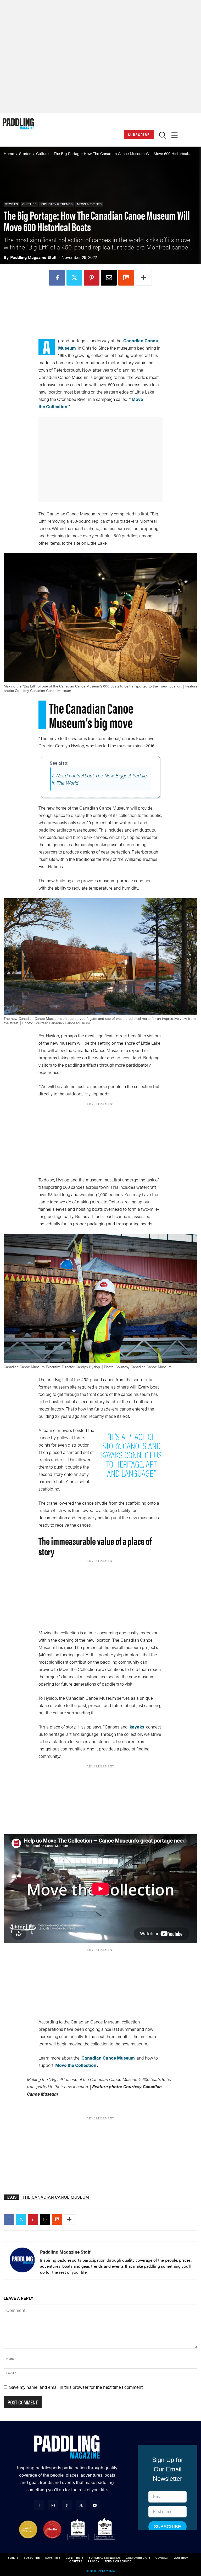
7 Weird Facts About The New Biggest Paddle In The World (99, 779)
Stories (25, 153)
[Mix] (135, 278)
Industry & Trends (57, 204)
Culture (42, 153)
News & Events (89, 204)
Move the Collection (76, 2065)
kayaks (137, 1727)
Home (9, 153)
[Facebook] (66, 278)
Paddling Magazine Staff (33, 257)
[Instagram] (53, 2505)
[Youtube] (95, 2505)
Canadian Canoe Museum (108, 2058)
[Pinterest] (100, 278)
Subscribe (139, 135)
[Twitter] (83, 278)
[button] (163, 136)
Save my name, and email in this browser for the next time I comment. (76, 2387)
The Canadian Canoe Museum (56, 2197)
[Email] (118, 278)
